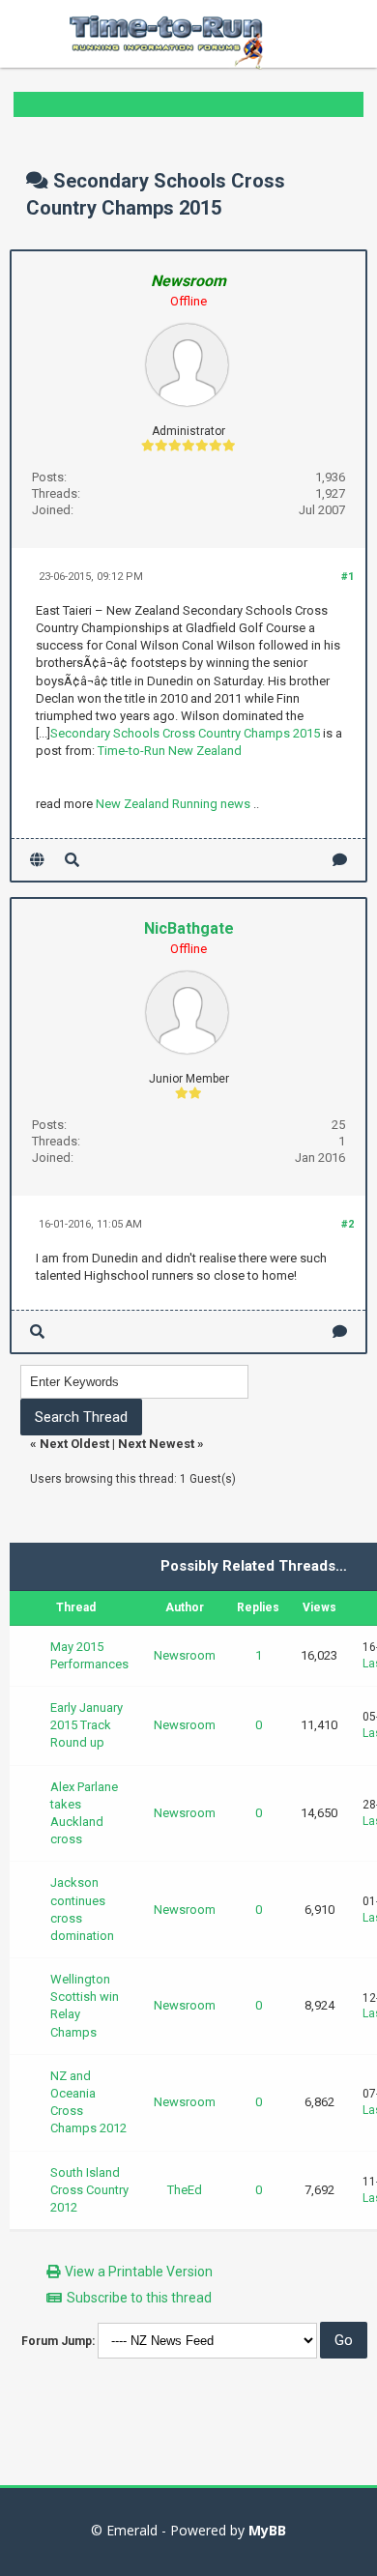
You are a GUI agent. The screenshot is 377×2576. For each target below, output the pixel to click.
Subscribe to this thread (139, 2298)
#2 (348, 1224)
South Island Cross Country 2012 (89, 2190)
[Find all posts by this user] (72, 860)
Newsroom (185, 1655)
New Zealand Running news (173, 804)
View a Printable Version (139, 2272)
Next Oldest (74, 1444)
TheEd (185, 2190)
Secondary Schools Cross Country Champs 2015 (185, 733)
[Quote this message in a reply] (340, 860)
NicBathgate (189, 928)
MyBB (267, 2530)
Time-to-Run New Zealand (170, 751)
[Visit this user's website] (37, 860)
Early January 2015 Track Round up (87, 1725)
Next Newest (156, 1444)
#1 (348, 577)
